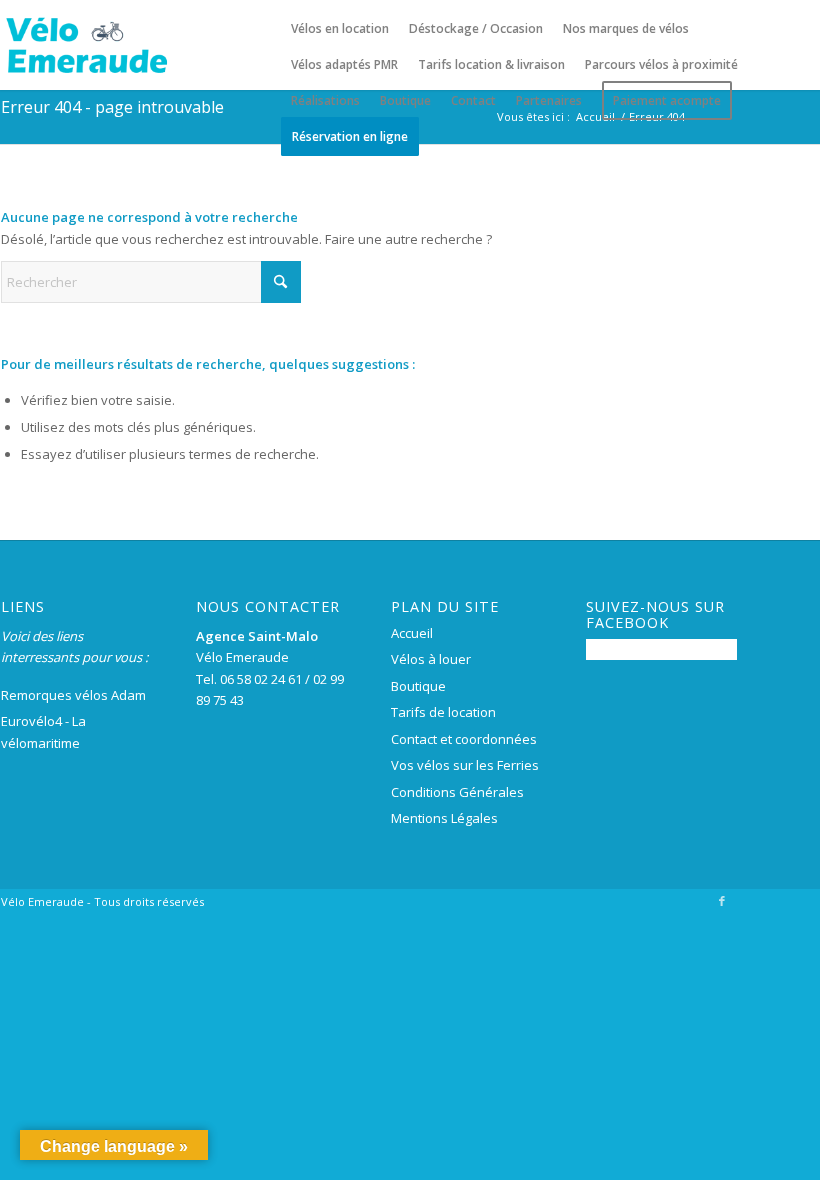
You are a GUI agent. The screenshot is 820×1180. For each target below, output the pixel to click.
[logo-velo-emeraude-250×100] (86, 45)
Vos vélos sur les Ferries (465, 765)
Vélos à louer (431, 659)
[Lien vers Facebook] (722, 901)
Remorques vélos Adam (73, 695)
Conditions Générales (457, 792)
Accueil (412, 633)
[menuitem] (340, 29)
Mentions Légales (444, 818)
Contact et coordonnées (464, 739)
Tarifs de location (443, 712)
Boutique (418, 686)
